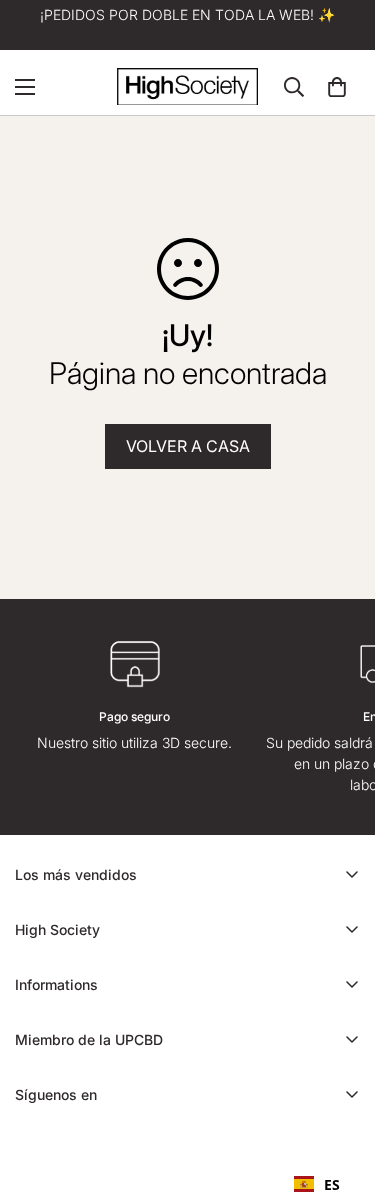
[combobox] (317, 1184)
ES (332, 1184)
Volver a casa (188, 446)
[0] (337, 87)
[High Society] (187, 86)
